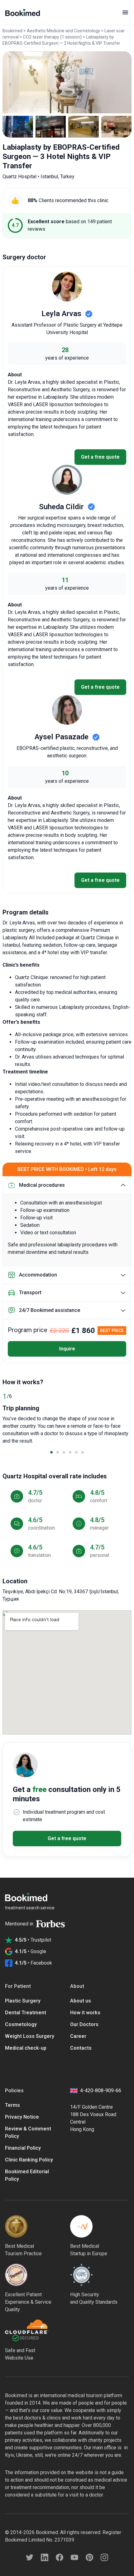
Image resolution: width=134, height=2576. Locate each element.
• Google (31, 1951)
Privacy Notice (22, 2117)
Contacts (81, 2048)
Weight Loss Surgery (30, 2036)
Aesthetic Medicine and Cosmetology (63, 31)
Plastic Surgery (23, 2001)
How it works (85, 2013)
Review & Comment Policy (28, 2132)
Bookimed (12, 31)
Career (78, 2036)
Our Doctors (84, 2024)
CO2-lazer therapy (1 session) (52, 37)
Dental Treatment (26, 2013)
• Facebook (33, 1963)
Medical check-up (26, 2048)
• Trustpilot (33, 1940)
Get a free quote (100, 457)
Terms (12, 2105)
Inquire (67, 1349)
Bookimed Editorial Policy (27, 2175)
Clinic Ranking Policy (29, 2160)
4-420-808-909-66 (101, 2091)
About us (81, 2001)
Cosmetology (21, 2024)
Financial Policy (23, 2148)
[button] (51, 1452)
